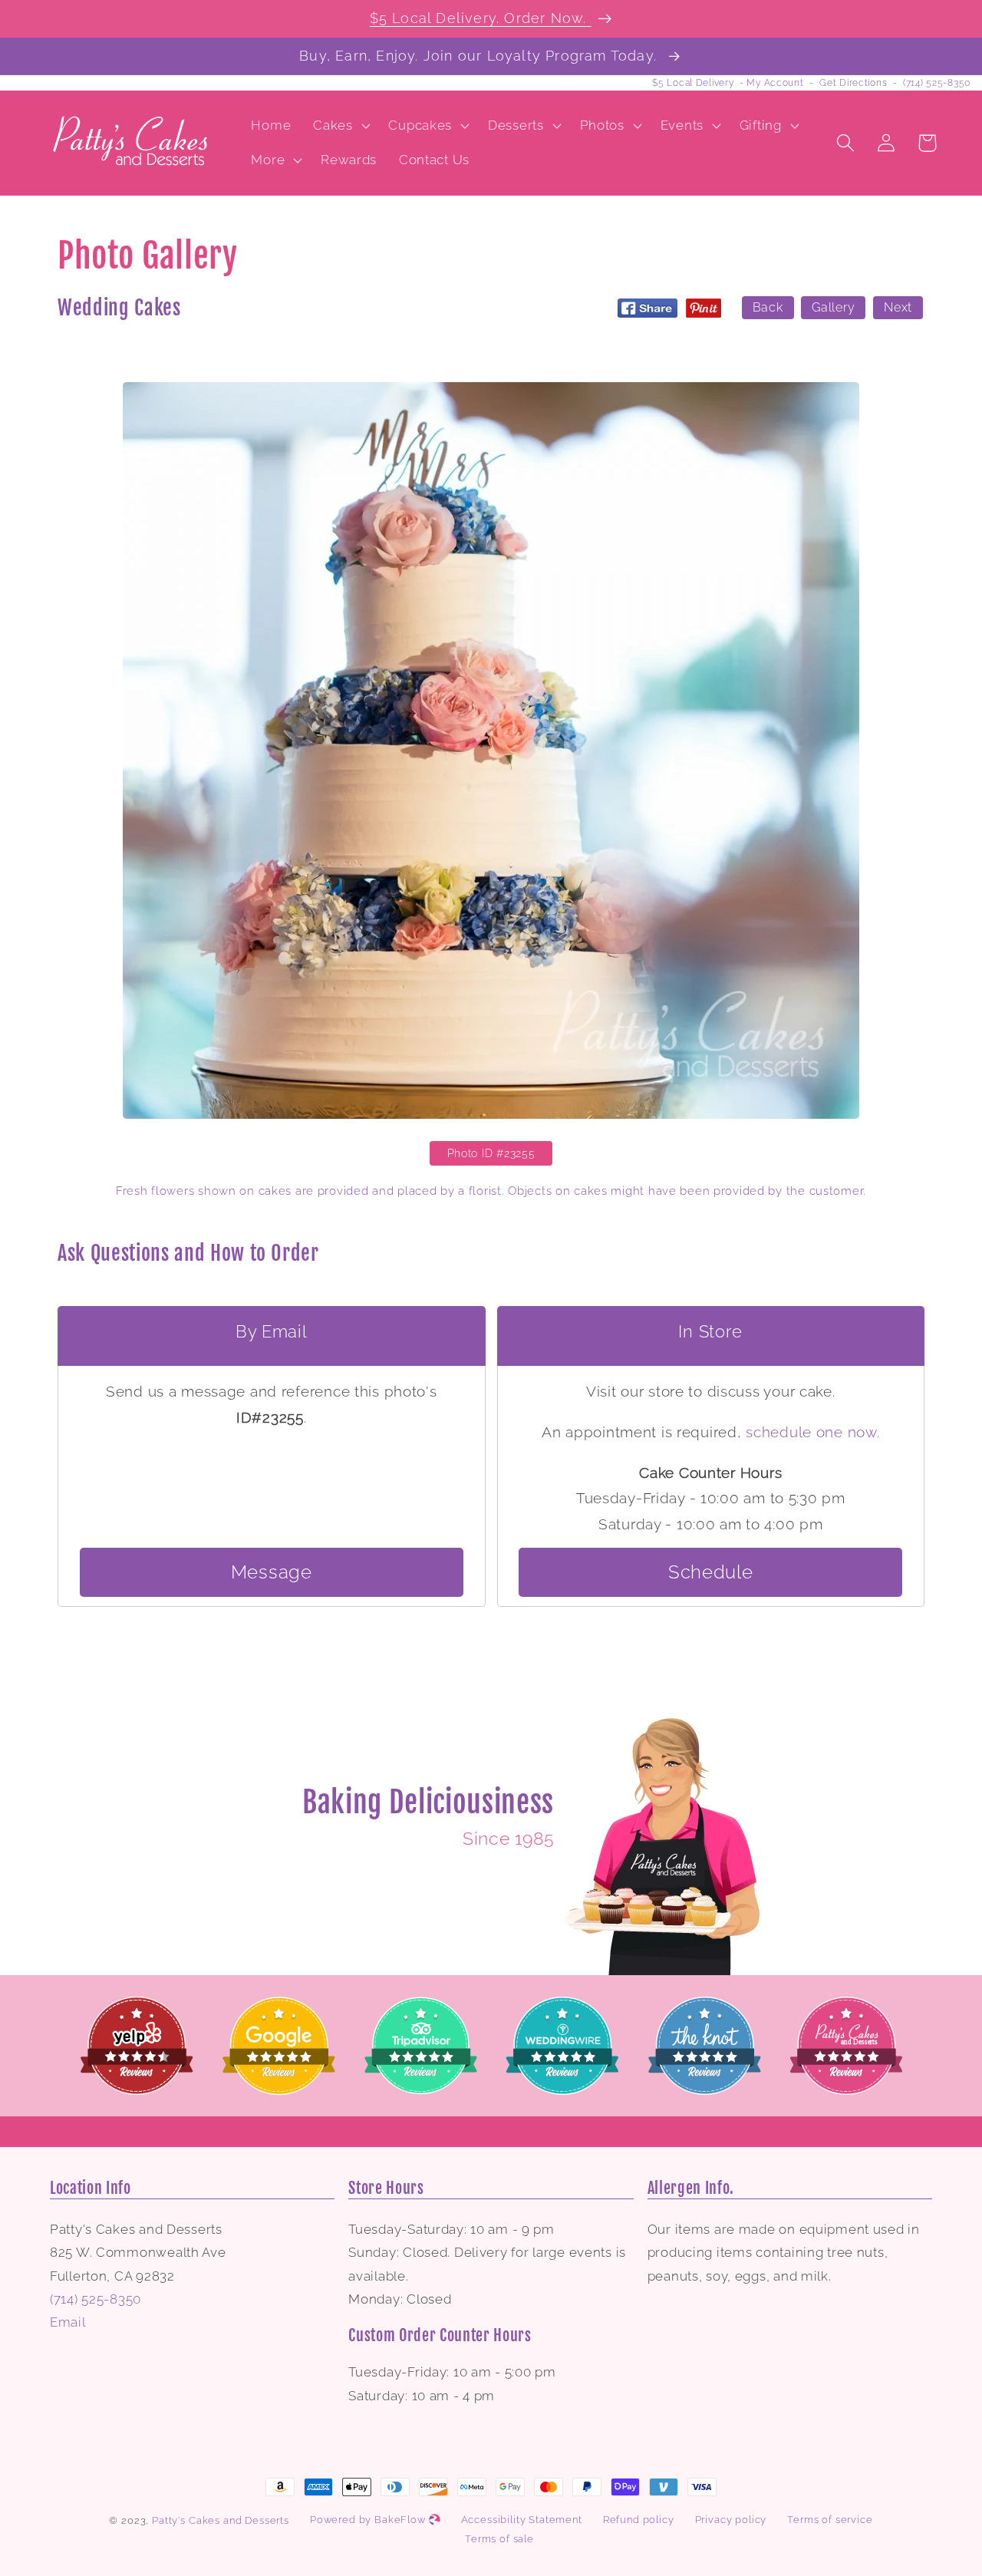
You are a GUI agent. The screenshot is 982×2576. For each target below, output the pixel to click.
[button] (340, 125)
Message (272, 1572)
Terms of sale (499, 2539)
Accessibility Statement (522, 2520)
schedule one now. (812, 1432)
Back (768, 308)
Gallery (833, 308)
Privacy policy (731, 2520)
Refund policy (639, 2520)
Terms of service (830, 2520)
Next (898, 308)
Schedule (711, 1572)
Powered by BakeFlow (369, 2520)
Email (68, 2322)
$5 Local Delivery (693, 83)
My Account (775, 83)
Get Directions (853, 83)
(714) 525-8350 (937, 83)
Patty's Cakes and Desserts (221, 2520)
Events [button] (682, 125)
